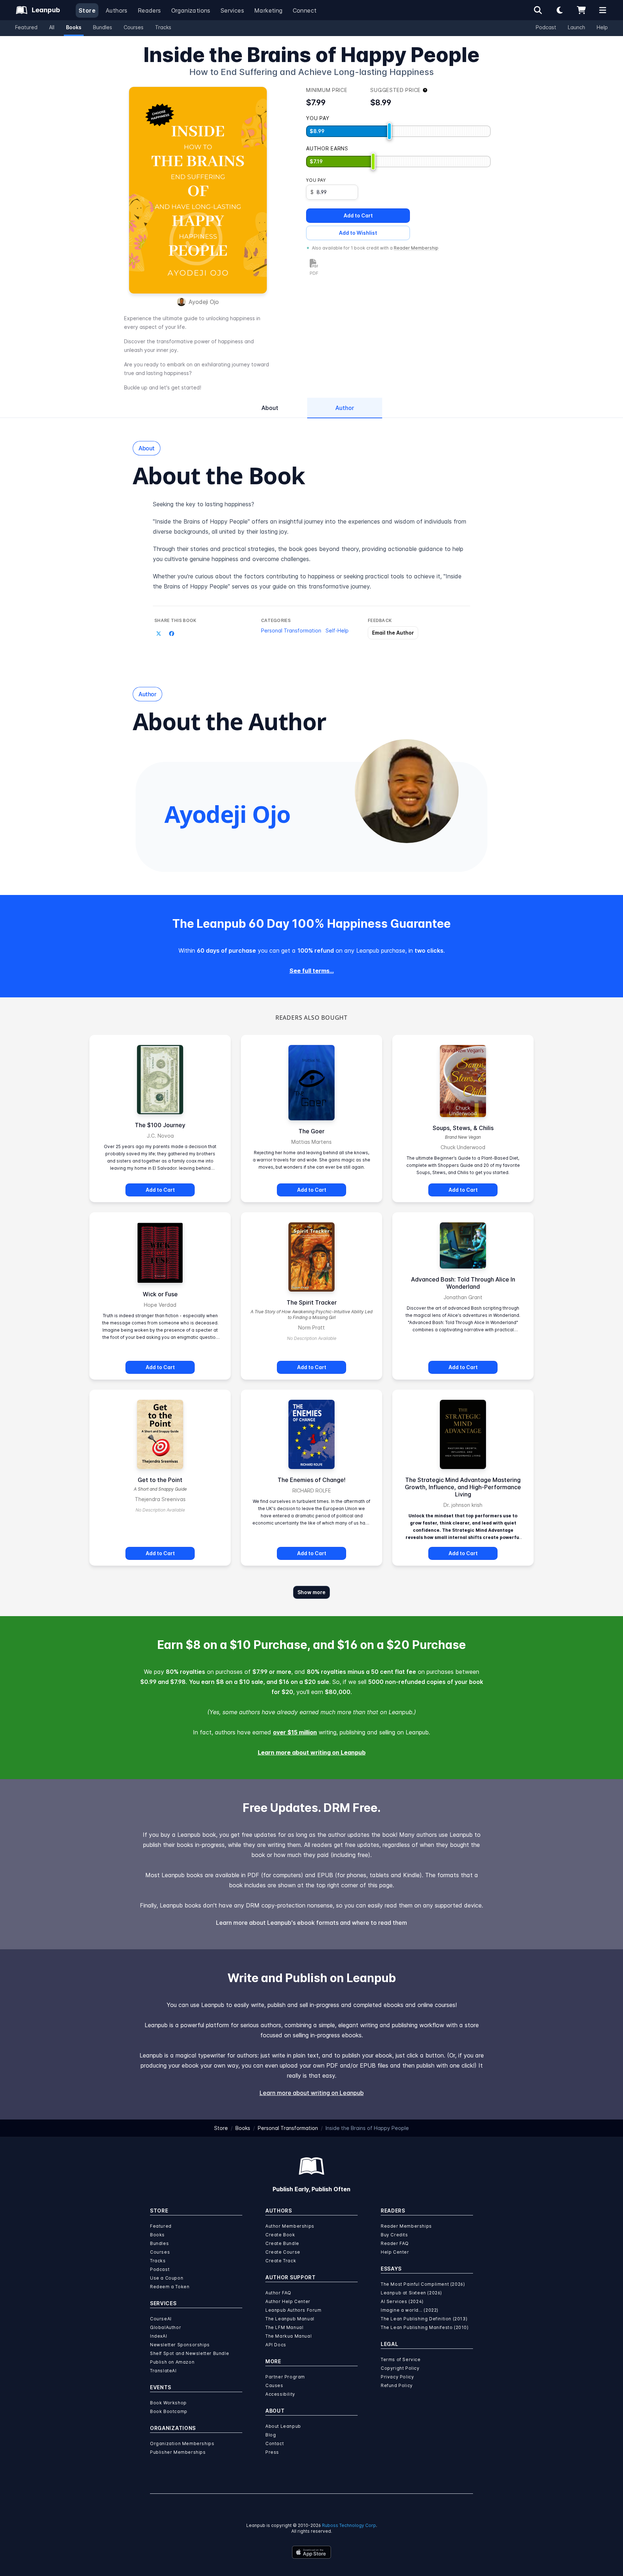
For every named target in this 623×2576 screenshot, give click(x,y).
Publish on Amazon (172, 2362)
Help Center (395, 2252)
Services (232, 10)
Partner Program (285, 2377)
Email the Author (393, 633)
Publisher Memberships (178, 2452)
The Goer (311, 1131)
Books (74, 27)
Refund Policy (397, 2385)
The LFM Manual (284, 2327)
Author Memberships (290, 2226)
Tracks (163, 27)
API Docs (276, 2345)
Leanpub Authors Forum (293, 2310)
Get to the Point (160, 1480)
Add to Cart (358, 215)
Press (272, 2452)
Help (602, 27)
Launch (576, 27)
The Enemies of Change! (311, 1480)
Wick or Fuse (160, 1294)
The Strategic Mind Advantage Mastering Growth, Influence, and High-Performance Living (463, 1487)
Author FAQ (278, 2293)
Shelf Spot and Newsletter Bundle (189, 2353)
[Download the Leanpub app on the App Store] (311, 2552)
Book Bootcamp (169, 2411)
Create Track (281, 2261)
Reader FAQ (395, 2243)
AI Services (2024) (402, 2301)
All (52, 27)
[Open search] (538, 10)
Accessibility (280, 2394)
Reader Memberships (406, 2226)
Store (87, 10)
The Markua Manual (288, 2336)
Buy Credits (394, 2235)
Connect (305, 10)
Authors (117, 10)
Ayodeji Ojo (204, 302)
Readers (149, 10)
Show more (311, 1592)
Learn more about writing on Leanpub (312, 1752)
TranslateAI (163, 2371)
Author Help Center (288, 2301)
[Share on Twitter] (159, 634)
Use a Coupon (167, 2278)
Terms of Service (401, 2359)
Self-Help (337, 630)
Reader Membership (416, 248)
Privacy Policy (397, 2377)
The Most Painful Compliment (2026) (423, 2284)
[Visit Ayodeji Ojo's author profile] (407, 791)
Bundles (103, 27)
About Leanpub (283, 2426)
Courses (134, 27)
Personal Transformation (291, 630)
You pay (316, 180)
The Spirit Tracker (312, 1302)
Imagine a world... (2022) (410, 2310)
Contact (275, 2443)
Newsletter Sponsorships (180, 2345)
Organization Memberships (182, 2443)
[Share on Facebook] (172, 634)
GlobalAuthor (165, 2327)
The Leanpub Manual (290, 2319)
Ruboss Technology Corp (349, 2525)
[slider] (389, 131)
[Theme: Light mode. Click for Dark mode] (560, 10)
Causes (274, 2385)
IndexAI (158, 2336)
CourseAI (161, 2319)
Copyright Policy (400, 2368)
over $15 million (295, 1732)
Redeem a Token (170, 2287)
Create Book (280, 2235)
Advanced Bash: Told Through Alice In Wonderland (463, 1283)
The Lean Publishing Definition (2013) (424, 2319)
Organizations (191, 10)
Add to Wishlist (358, 233)
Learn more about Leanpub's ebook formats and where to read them (311, 1923)
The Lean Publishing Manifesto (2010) (425, 2327)
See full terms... (312, 971)
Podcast (546, 27)
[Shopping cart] (581, 10)
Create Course (283, 2252)
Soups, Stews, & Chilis (463, 1128)
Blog (271, 2435)
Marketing (268, 10)
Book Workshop (168, 2403)
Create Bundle (282, 2243)
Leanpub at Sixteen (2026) (411, 2293)
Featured (26, 27)
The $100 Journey (160, 1125)
